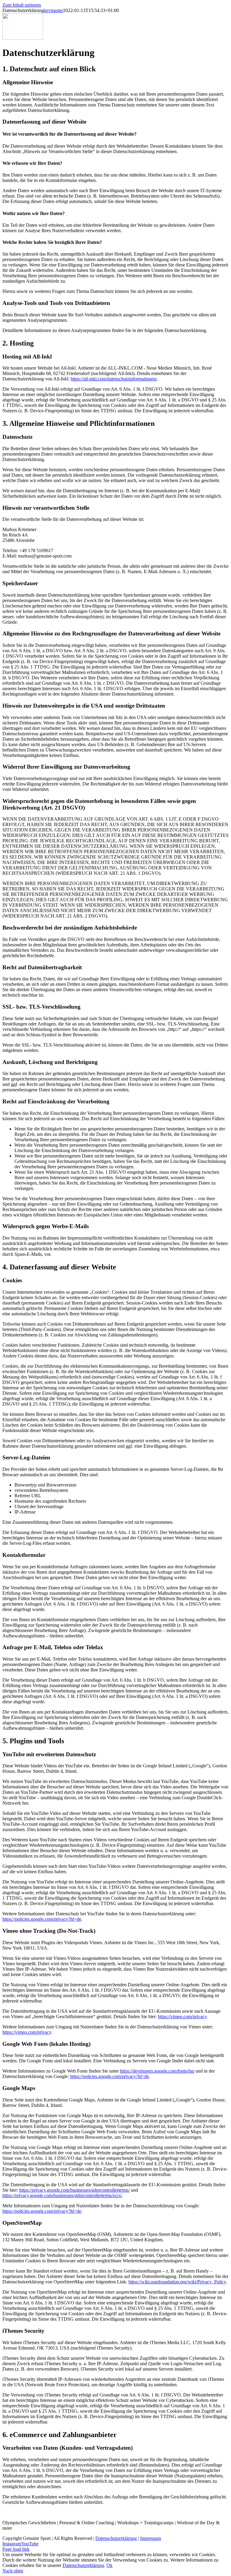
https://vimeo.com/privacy (182, 2017)
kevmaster (54, 10)
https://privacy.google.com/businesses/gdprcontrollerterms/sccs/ (62, 2195)
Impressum (151, 2538)
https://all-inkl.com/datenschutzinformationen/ (114, 379)
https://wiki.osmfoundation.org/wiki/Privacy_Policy (177, 2282)
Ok (109, 2565)
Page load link (16, 2549)
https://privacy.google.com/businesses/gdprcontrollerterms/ (74, 2190)
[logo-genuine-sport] (23, 38)
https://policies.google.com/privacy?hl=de (42, 1919)
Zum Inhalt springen (22, 5)
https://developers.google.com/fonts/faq (157, 2071)
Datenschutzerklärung (116, 2538)
